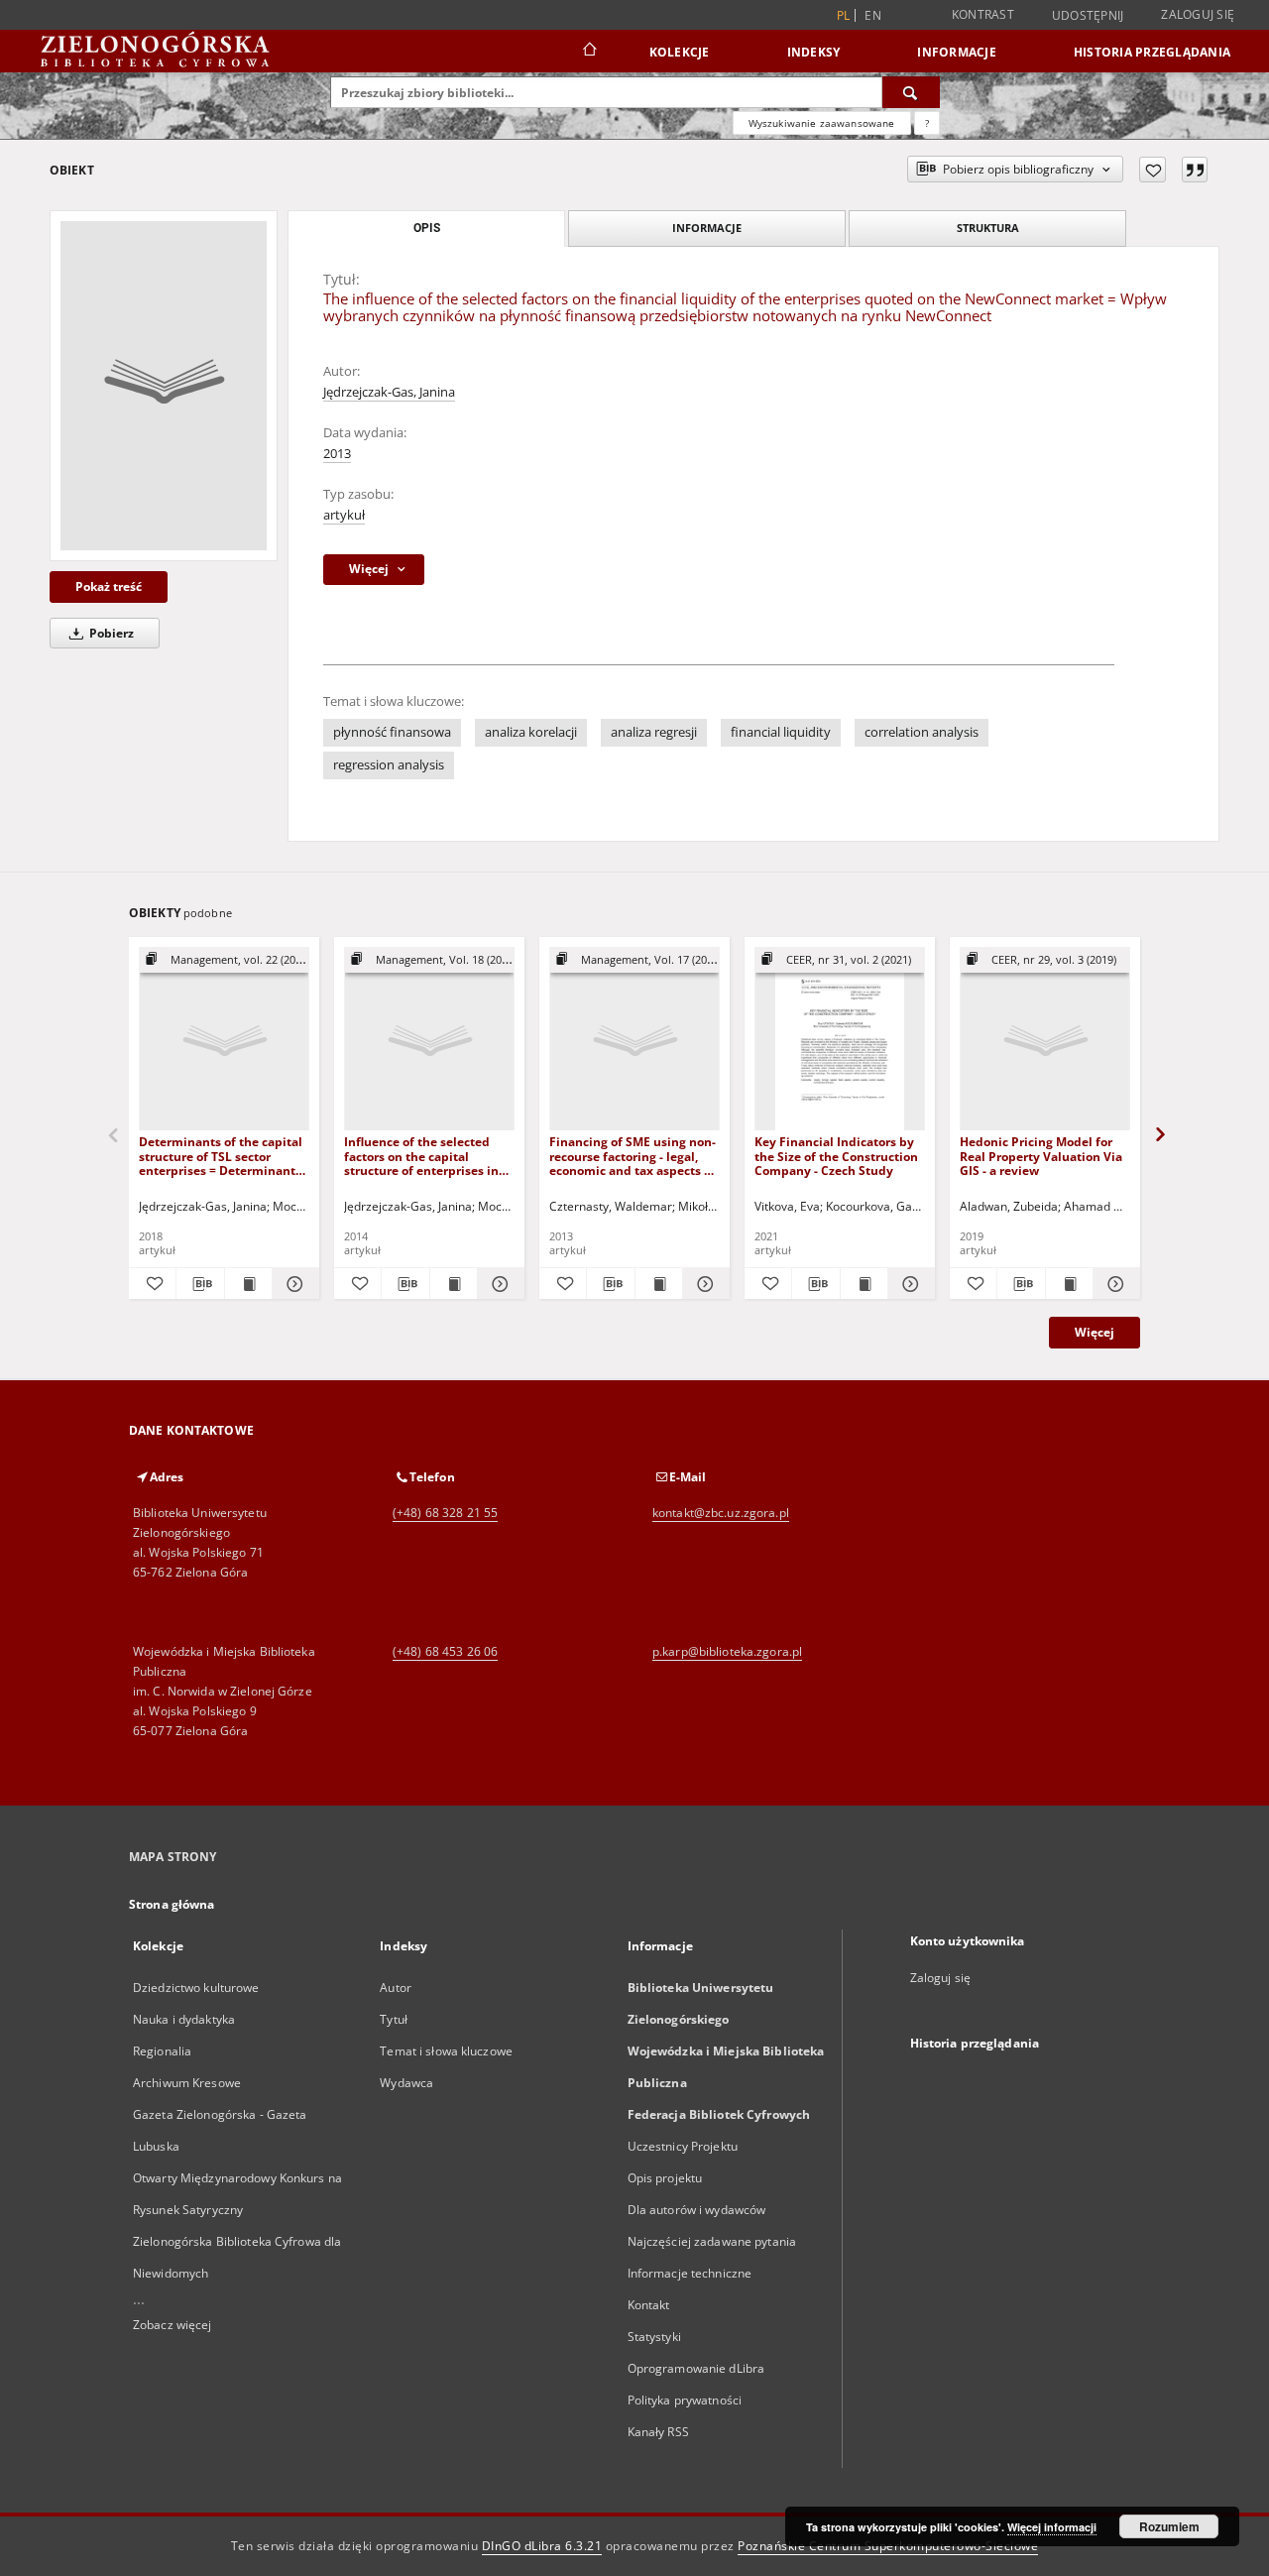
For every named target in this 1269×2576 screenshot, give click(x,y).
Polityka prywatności (685, 2400)
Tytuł (394, 2019)
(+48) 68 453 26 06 (445, 1651)
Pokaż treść (109, 586)
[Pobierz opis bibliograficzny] (200, 1284)
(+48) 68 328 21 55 (445, 1513)
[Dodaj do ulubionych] (1153, 170)
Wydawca (406, 2083)
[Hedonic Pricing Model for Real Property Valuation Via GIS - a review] (1045, 1040)
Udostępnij (1088, 16)
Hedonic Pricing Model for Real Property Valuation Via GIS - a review (1041, 1156)
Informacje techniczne (690, 2273)
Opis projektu (665, 2178)
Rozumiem (1169, 2526)
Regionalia (162, 2051)
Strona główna (172, 1904)
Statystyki (654, 2337)
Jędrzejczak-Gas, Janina (389, 392)
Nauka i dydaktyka (184, 2019)
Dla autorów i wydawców (697, 2210)
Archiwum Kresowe (187, 2083)
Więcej (1095, 1332)
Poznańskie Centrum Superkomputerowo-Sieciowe (888, 2546)
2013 (337, 454)
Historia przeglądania (1152, 52)
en (873, 15)
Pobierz (110, 633)
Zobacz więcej (173, 2325)
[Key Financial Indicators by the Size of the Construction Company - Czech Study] (840, 1040)
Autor (396, 1988)
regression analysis (389, 765)
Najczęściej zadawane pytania (712, 2241)
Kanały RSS (658, 2432)
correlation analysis (922, 732)
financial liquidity (781, 732)
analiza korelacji (531, 732)
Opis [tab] (427, 228)
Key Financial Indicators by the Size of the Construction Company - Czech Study (836, 1156)
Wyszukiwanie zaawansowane (822, 123)
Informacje (957, 52)
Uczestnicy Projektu (683, 2146)
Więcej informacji (1052, 2527)
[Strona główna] (588, 52)
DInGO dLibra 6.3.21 (542, 2546)
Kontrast (983, 14)
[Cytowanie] (1195, 170)
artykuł (344, 515)
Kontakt (649, 2305)
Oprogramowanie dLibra (696, 2368)
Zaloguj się (1198, 14)
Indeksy (814, 52)
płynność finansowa (392, 732)
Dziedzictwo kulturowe (196, 1988)
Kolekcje (680, 52)
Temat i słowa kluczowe (446, 2051)
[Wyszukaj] (911, 92)
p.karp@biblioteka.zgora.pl (727, 1651)
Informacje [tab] (707, 228)
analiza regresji (654, 732)
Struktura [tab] (988, 228)
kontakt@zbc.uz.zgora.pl (721, 1513)
